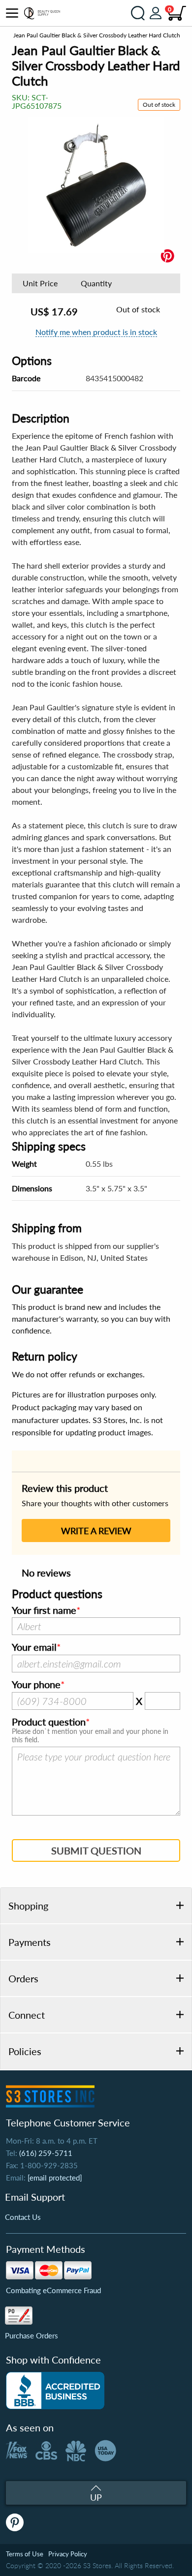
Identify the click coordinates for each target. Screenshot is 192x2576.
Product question (49, 1722)
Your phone (36, 1685)
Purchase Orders (32, 2335)
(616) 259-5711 (46, 2153)
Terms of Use (25, 2554)
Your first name (44, 1610)
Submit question (96, 1850)
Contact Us (23, 2217)
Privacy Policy (68, 2554)
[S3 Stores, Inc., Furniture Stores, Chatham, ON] (55, 2391)
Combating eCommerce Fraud (53, 2290)
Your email (34, 1647)
